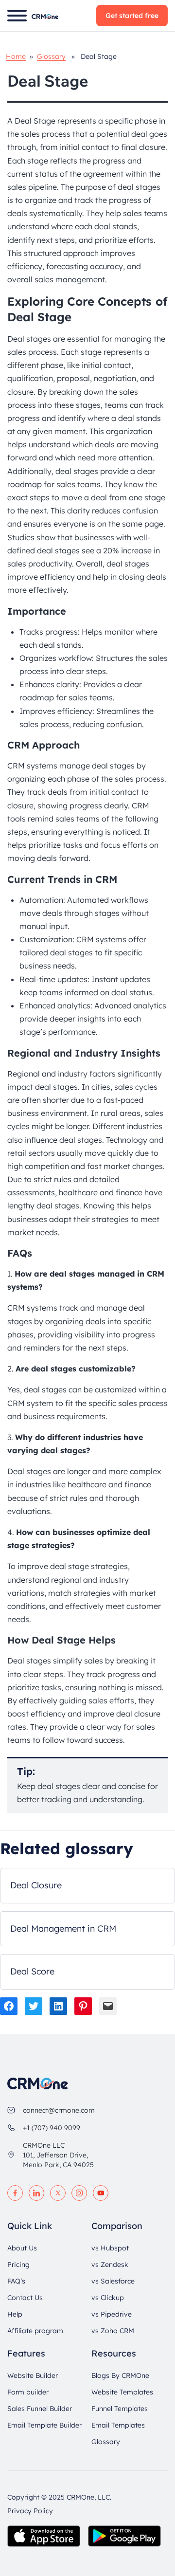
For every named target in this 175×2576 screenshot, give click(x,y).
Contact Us (25, 2297)
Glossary (51, 56)
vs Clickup (108, 2297)
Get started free (132, 16)
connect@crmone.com (59, 2110)
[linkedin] (36, 2192)
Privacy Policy (30, 2510)
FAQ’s (16, 2281)
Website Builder (33, 2375)
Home (16, 56)
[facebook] (15, 2192)
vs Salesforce (113, 2281)
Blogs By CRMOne (120, 2375)
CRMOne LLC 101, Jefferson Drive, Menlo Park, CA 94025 (58, 2155)
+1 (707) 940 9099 (52, 2127)
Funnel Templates (120, 2408)
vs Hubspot (110, 2247)
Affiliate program (35, 2330)
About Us (22, 2247)
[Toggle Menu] (17, 16)
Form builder (28, 2392)
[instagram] (79, 2192)
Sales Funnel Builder (40, 2408)
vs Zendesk (110, 2264)
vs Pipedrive (112, 2314)
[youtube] (101, 2192)
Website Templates (122, 2392)
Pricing (18, 2264)
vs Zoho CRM (113, 2330)
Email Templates (118, 2425)
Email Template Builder (44, 2425)
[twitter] (58, 2192)
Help (15, 2314)
